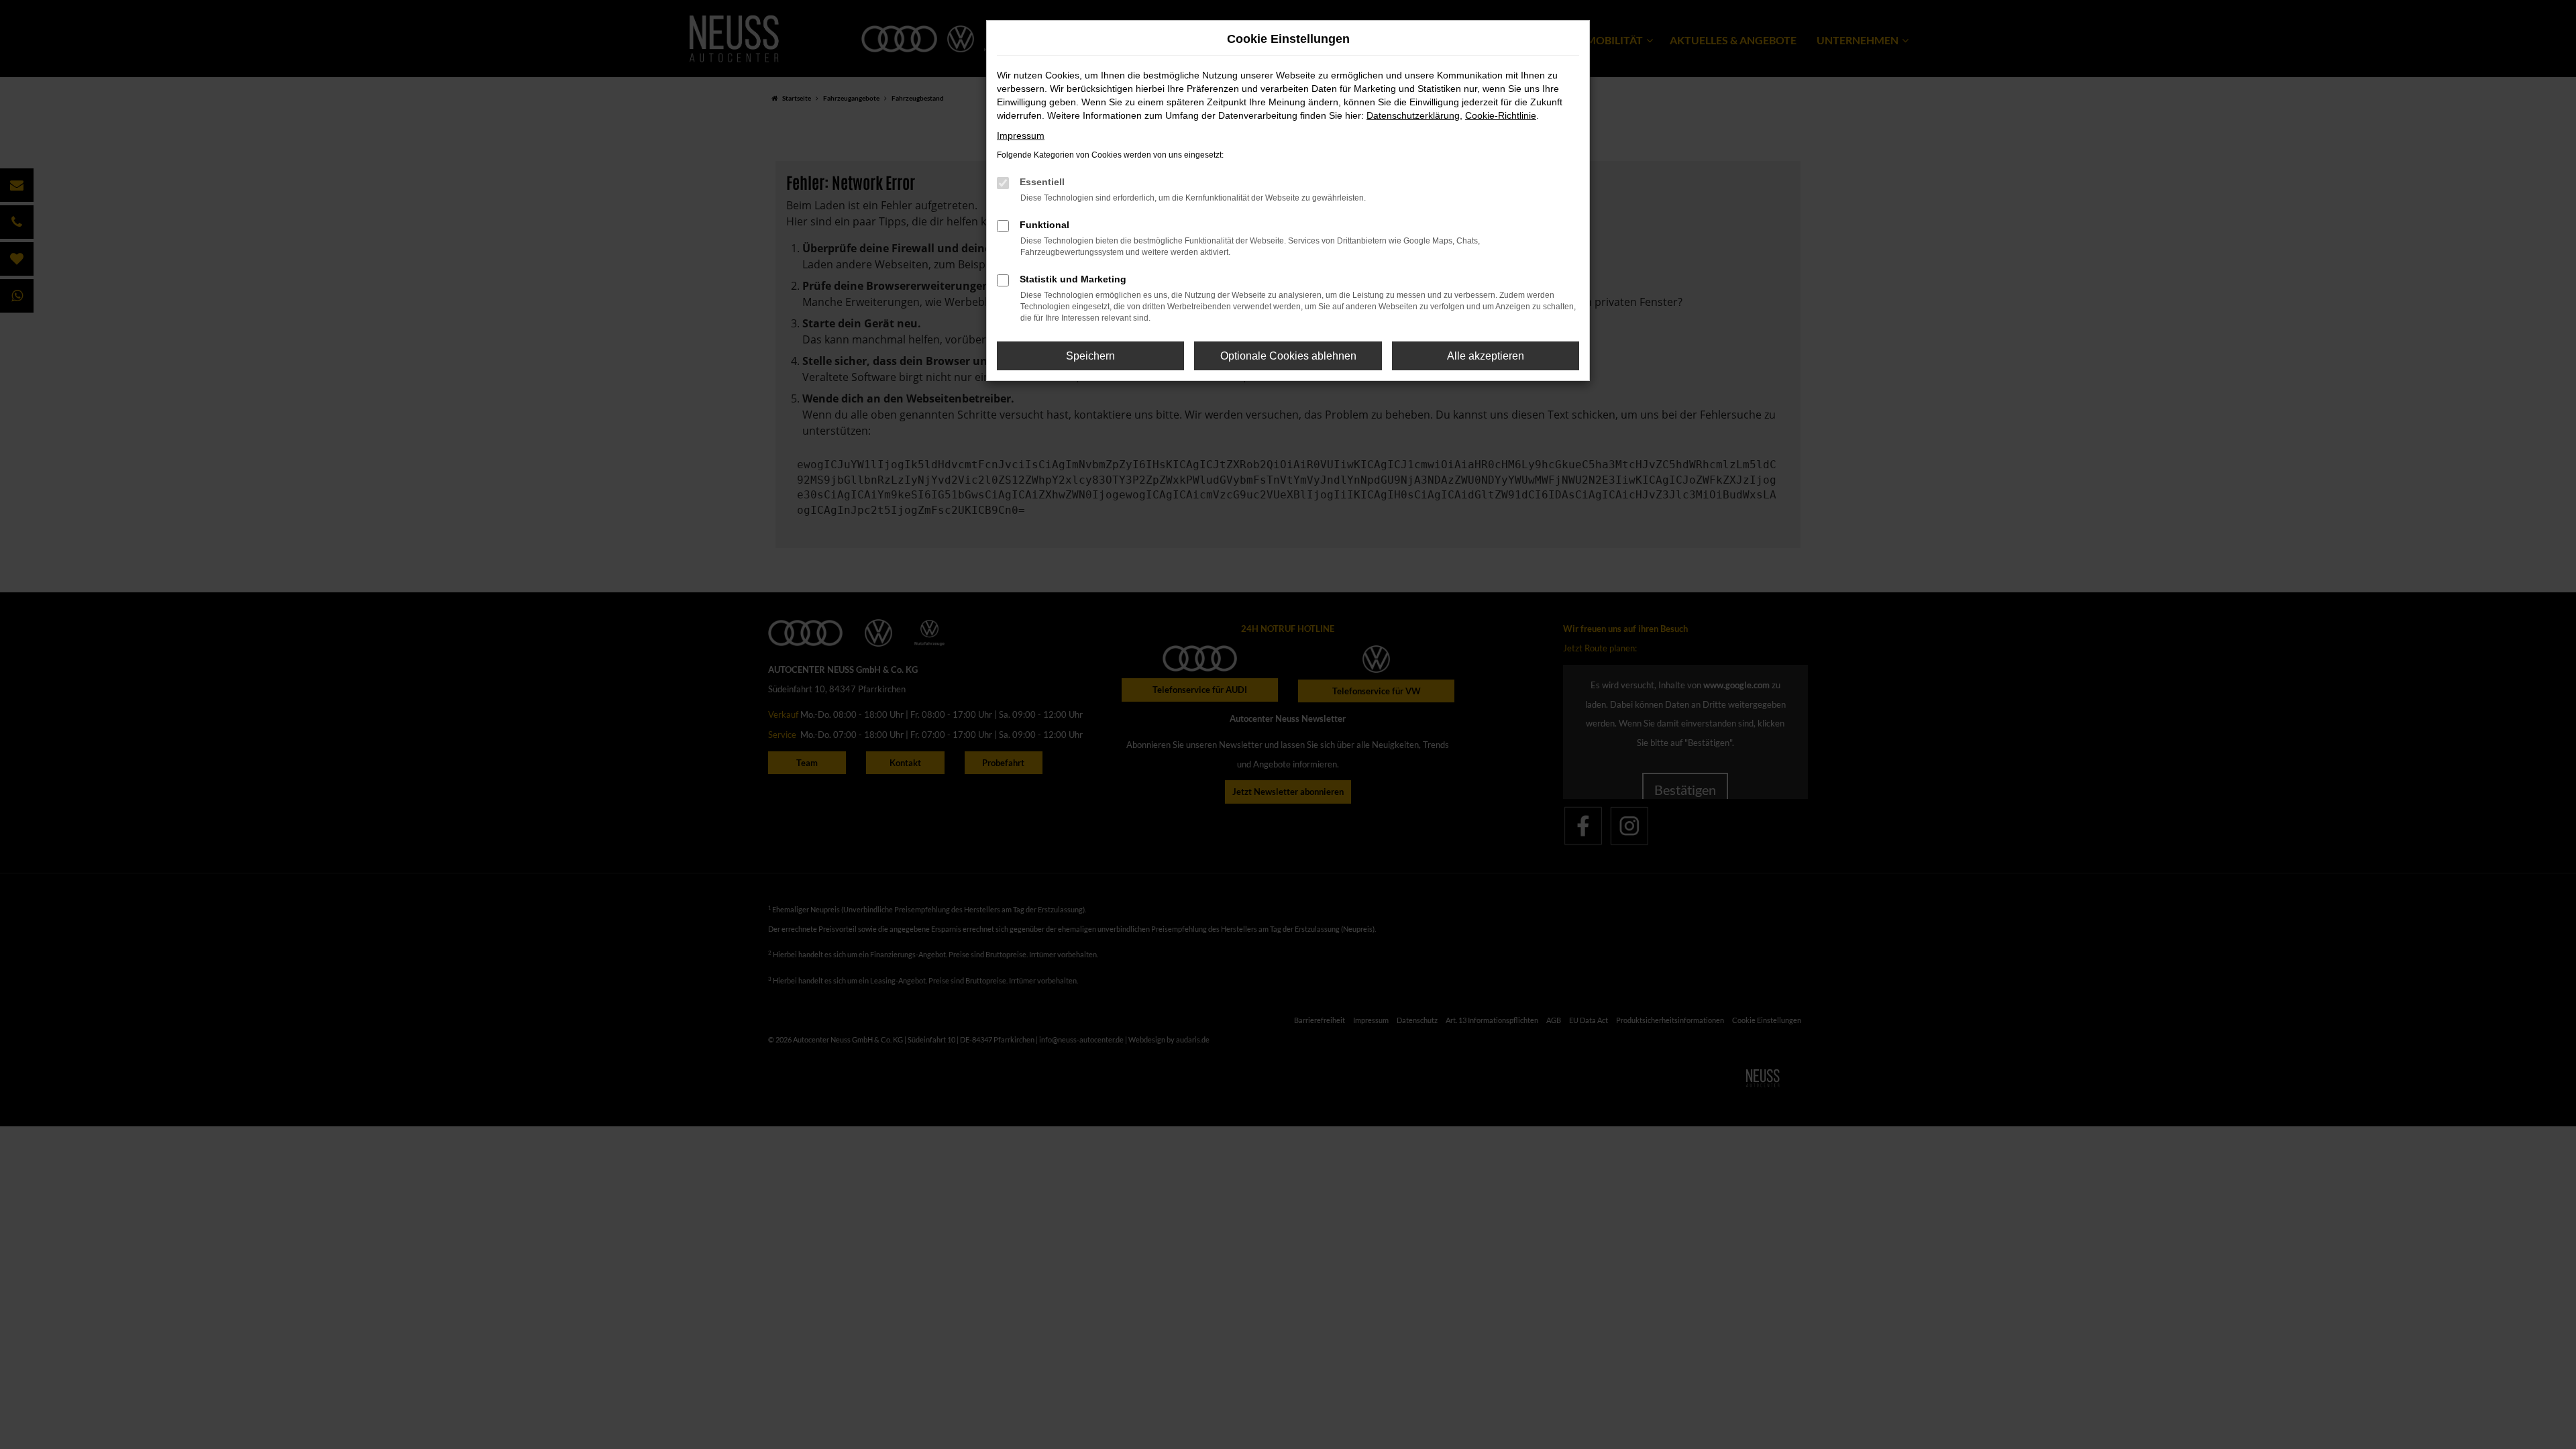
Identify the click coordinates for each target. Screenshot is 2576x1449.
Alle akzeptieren (1486, 356)
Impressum (1021, 136)
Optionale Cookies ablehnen (1288, 356)
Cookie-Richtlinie (1501, 115)
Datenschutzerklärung (1413, 115)
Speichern (1090, 356)
